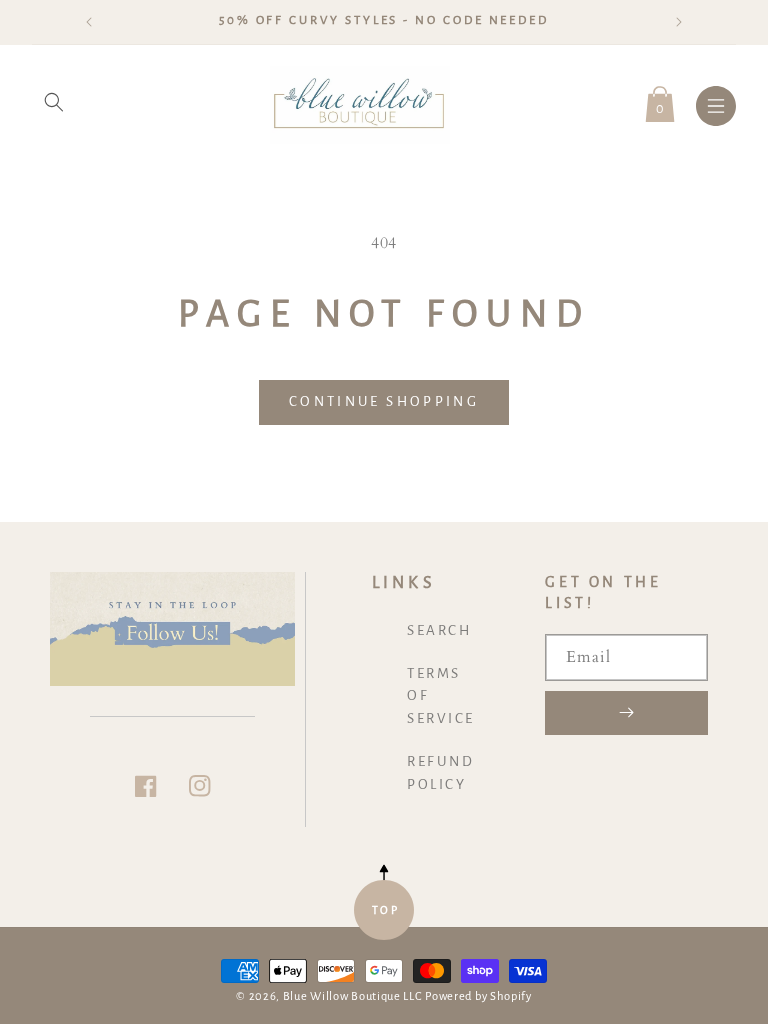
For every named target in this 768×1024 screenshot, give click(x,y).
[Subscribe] (626, 713)
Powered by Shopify (478, 996)
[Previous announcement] (89, 22)
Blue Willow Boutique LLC (353, 996)
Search (439, 630)
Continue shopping (384, 401)
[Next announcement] (679, 22)
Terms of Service (441, 696)
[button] (54, 102)
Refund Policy (440, 773)
